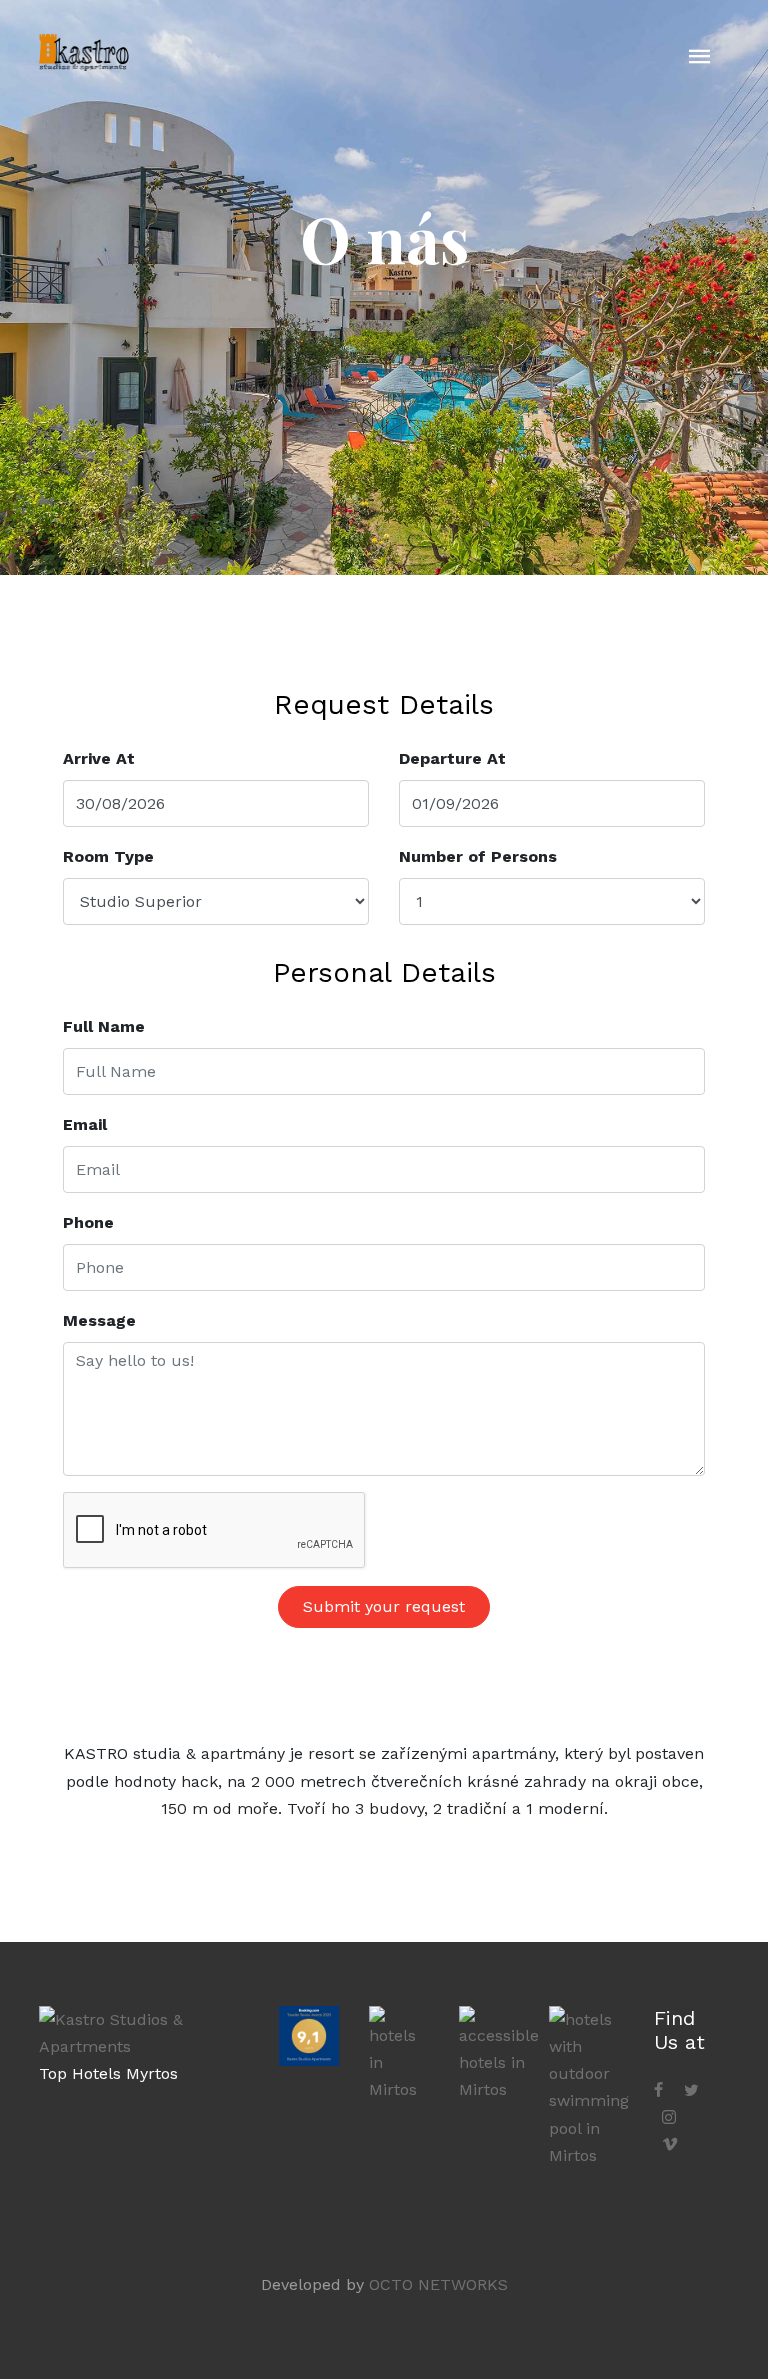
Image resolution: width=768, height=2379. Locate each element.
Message (99, 1320)
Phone (88, 1222)
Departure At (452, 758)
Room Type (108, 856)
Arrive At (99, 758)
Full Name (104, 1026)
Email (85, 1124)
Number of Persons (478, 856)
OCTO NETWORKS (438, 2284)
